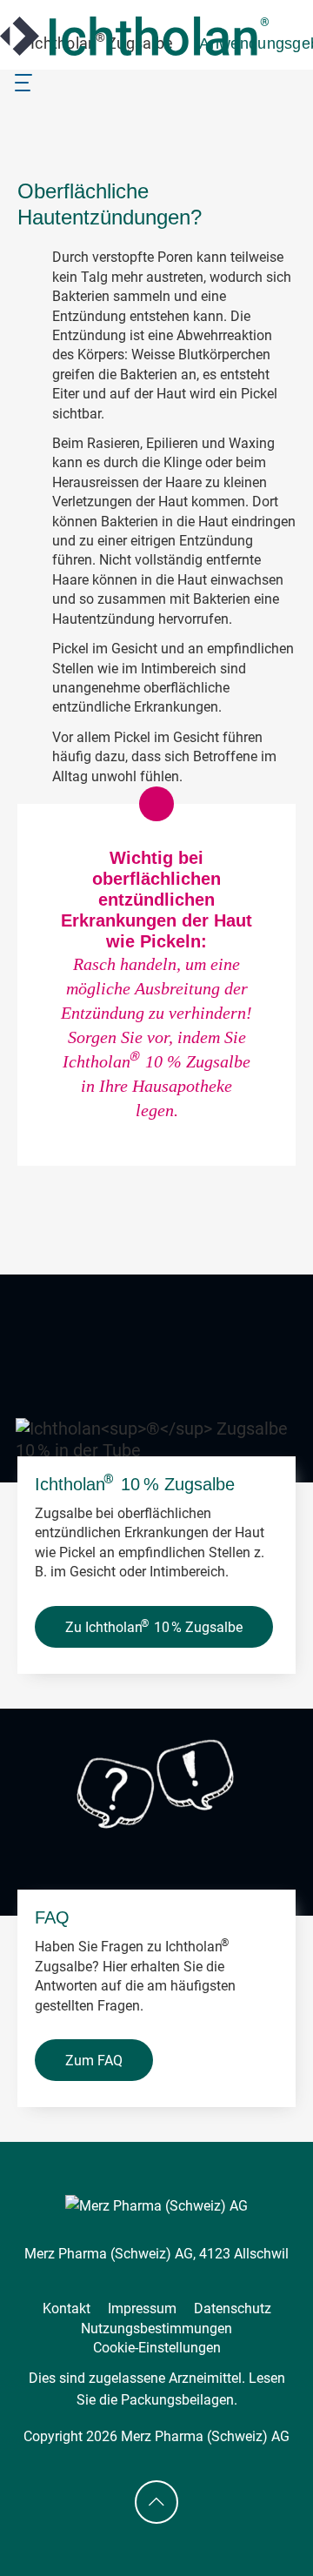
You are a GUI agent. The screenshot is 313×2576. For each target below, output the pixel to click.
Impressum (142, 2308)
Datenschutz (233, 2308)
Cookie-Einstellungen (157, 2348)
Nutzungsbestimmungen (156, 2328)
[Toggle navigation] (23, 81)
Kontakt (67, 2308)
